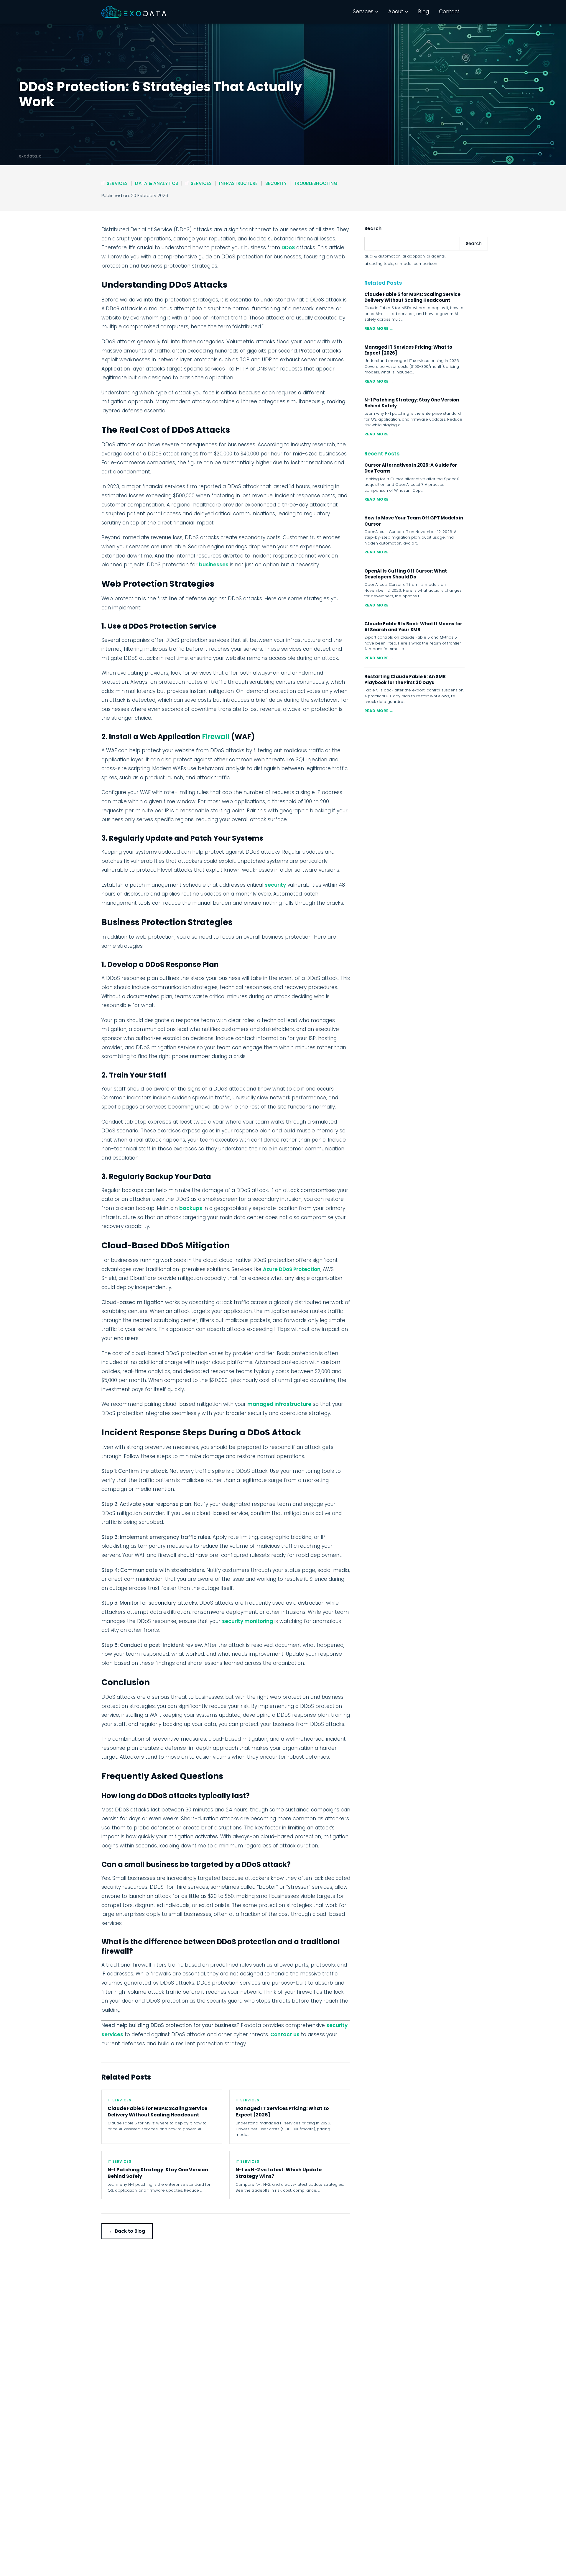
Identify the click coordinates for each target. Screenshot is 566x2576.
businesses (214, 565)
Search (474, 244)
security (275, 885)
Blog (423, 12)
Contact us (285, 2034)
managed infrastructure (279, 1404)
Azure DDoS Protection (292, 1269)
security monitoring (247, 1621)
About (396, 12)
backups (191, 1208)
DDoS (288, 247)
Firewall (216, 737)
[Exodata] (134, 12)
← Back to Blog (127, 2231)
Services (363, 12)
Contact (449, 12)
